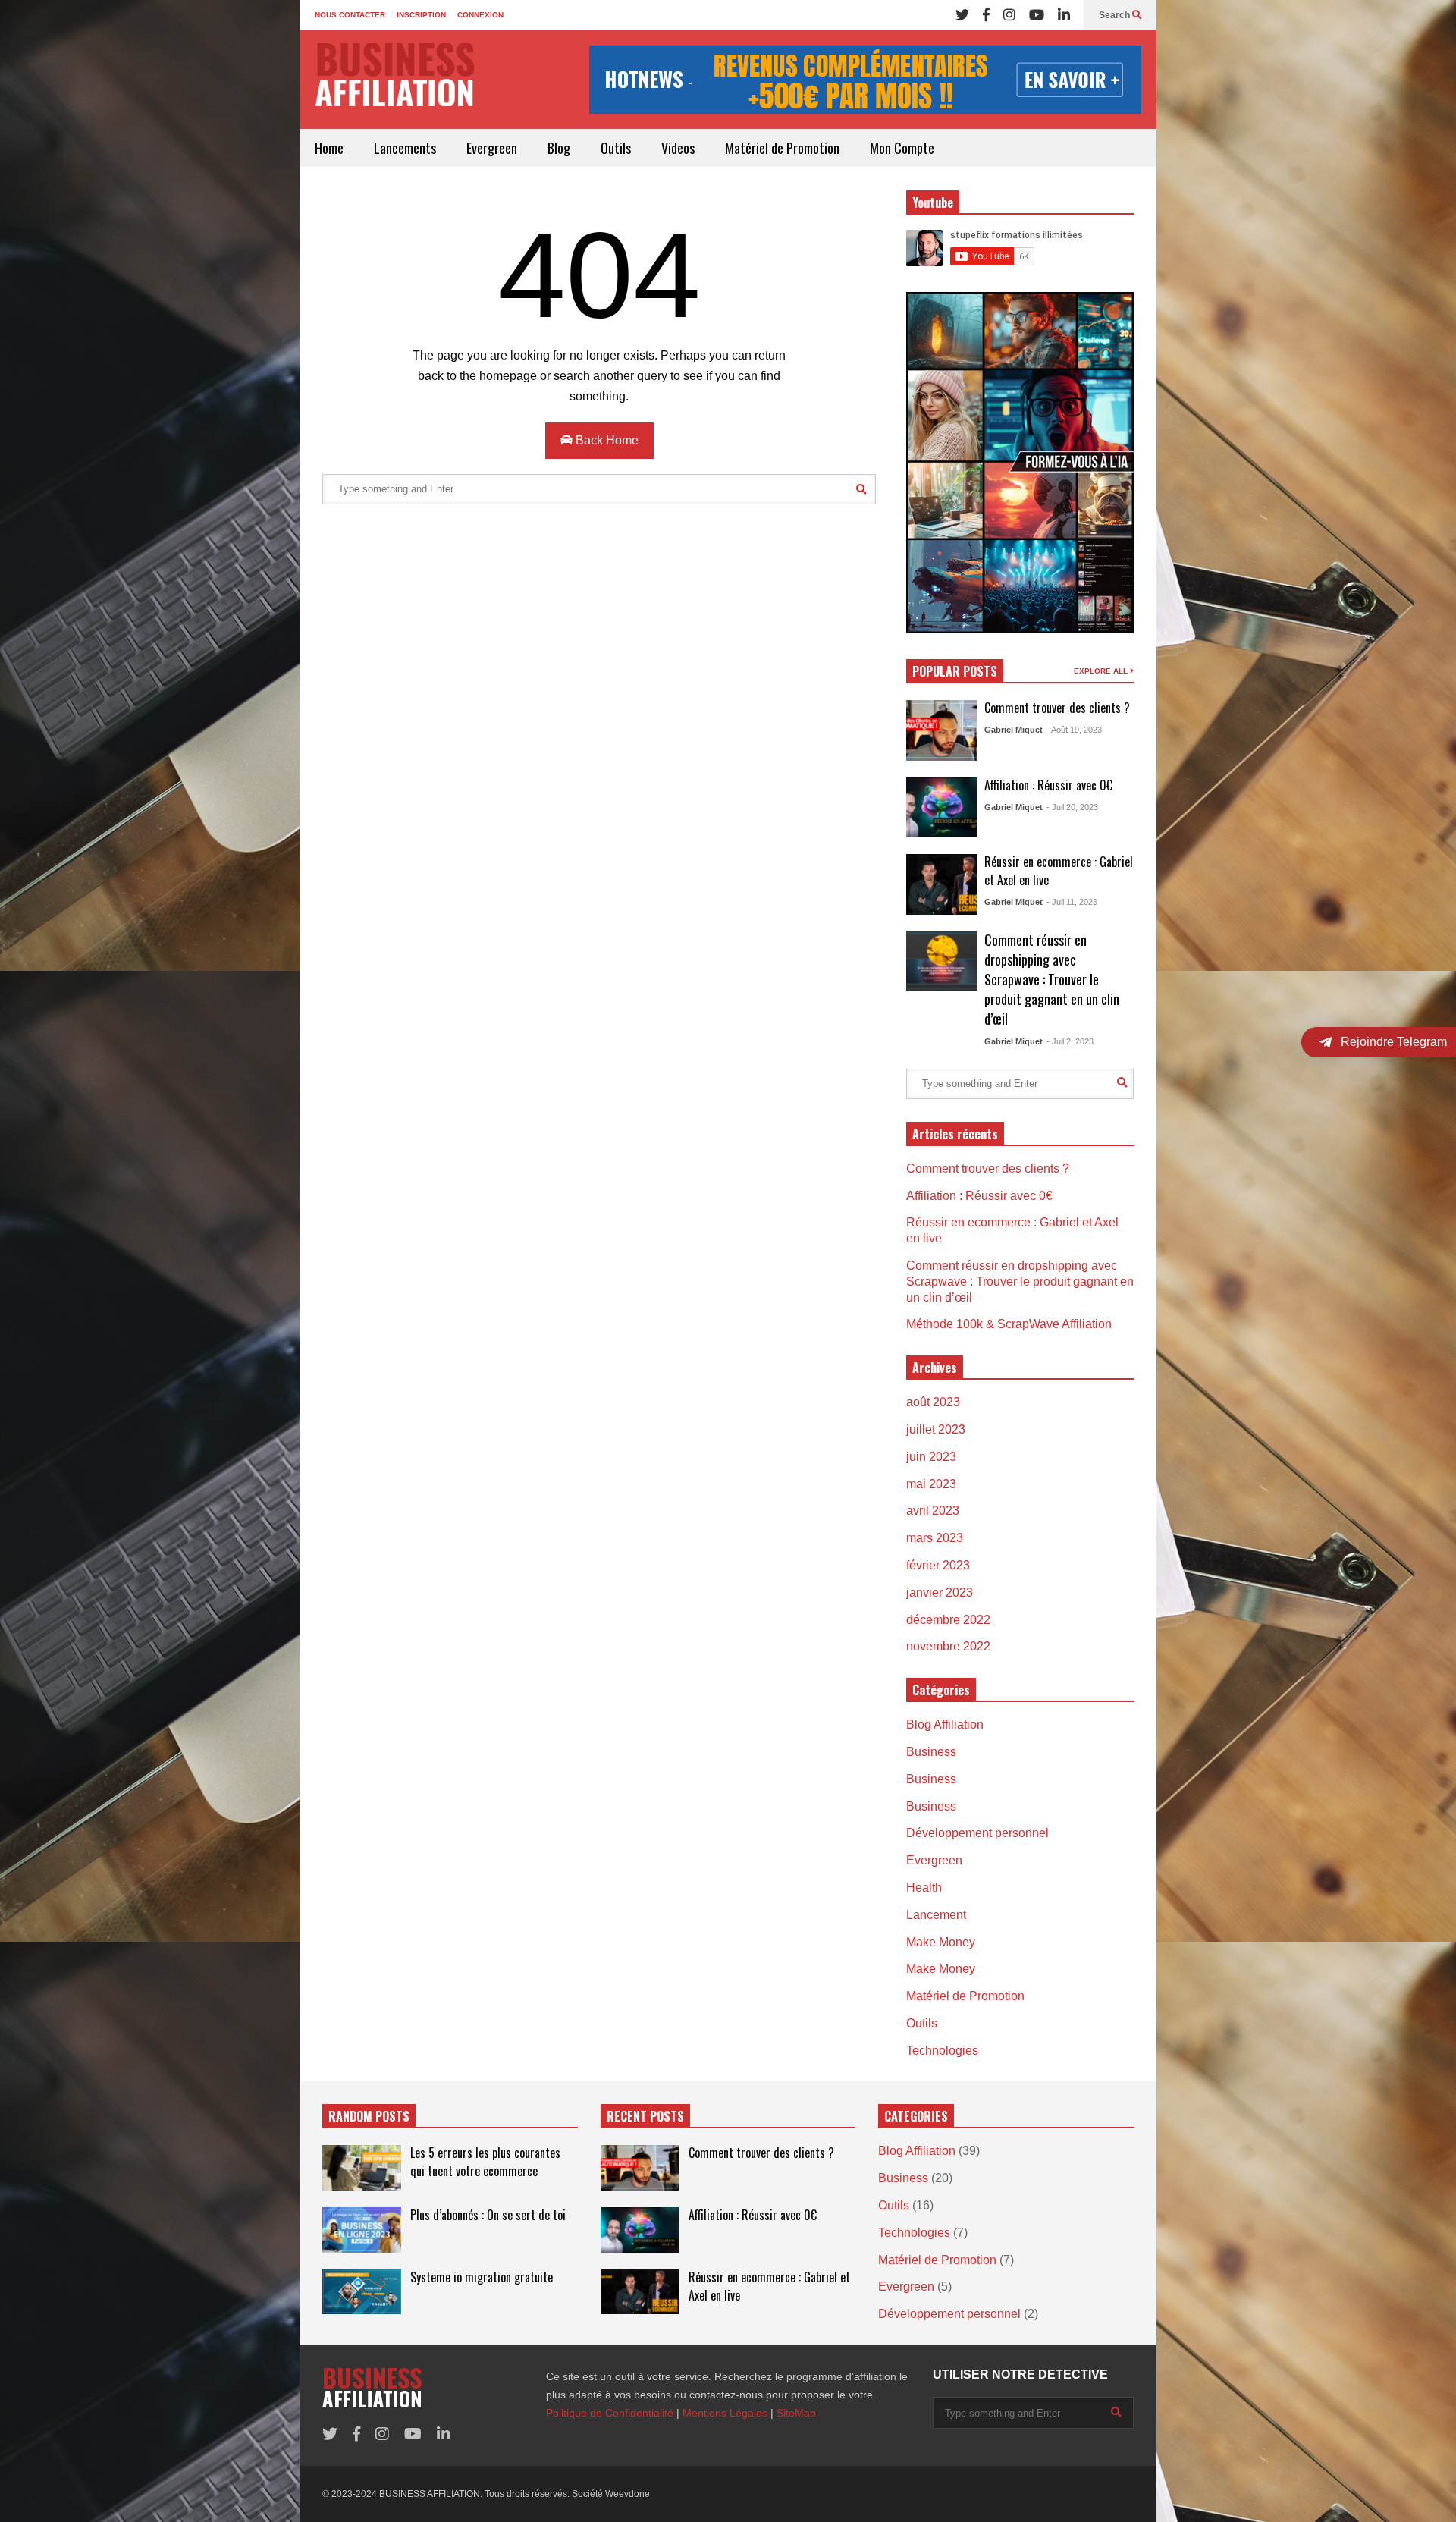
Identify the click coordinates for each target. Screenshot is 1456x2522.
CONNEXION (480, 15)
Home (329, 148)
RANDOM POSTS (369, 2116)
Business (931, 1752)
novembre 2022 (948, 1646)
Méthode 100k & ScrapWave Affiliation (1009, 1324)
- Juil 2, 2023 (1070, 1041)
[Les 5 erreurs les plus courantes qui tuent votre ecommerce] (362, 2168)
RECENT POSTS (645, 2116)
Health (924, 1888)
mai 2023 (931, 1484)
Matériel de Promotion (782, 148)
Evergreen (492, 148)
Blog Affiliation (945, 1724)
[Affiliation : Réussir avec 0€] (941, 807)
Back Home (606, 440)
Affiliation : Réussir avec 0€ (1048, 785)
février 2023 (938, 1565)
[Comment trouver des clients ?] (941, 730)
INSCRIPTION (421, 15)
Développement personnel (977, 1833)
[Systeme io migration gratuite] (362, 2291)
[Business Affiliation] (394, 82)
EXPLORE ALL (1102, 671)
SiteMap (796, 2413)
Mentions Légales (725, 2413)
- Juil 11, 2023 (1072, 902)
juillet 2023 (936, 1429)
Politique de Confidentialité (610, 2413)
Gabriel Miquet (1014, 730)
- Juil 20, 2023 (1072, 807)
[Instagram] (1009, 15)
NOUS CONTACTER (350, 15)
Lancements (405, 148)
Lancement (936, 1915)
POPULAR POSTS (955, 671)
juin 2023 (931, 1457)
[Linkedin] (1064, 15)
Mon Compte (902, 148)
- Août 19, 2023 (1074, 730)
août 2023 (933, 1402)
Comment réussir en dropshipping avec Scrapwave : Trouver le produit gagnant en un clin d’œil (1052, 979)
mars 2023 (935, 1538)
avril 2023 (933, 1511)
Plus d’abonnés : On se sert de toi (488, 2215)
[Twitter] (962, 15)
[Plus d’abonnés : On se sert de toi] (362, 2230)
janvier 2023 (940, 1592)
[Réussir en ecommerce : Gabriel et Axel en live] (941, 884)
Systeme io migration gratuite (482, 2277)
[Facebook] (986, 15)
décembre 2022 (948, 1620)
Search (1116, 15)
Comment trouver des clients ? (1057, 708)
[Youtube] (1037, 15)
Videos (678, 148)
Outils (616, 148)
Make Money (941, 1942)
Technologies (942, 2051)
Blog (559, 148)
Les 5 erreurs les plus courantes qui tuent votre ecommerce (485, 2162)
